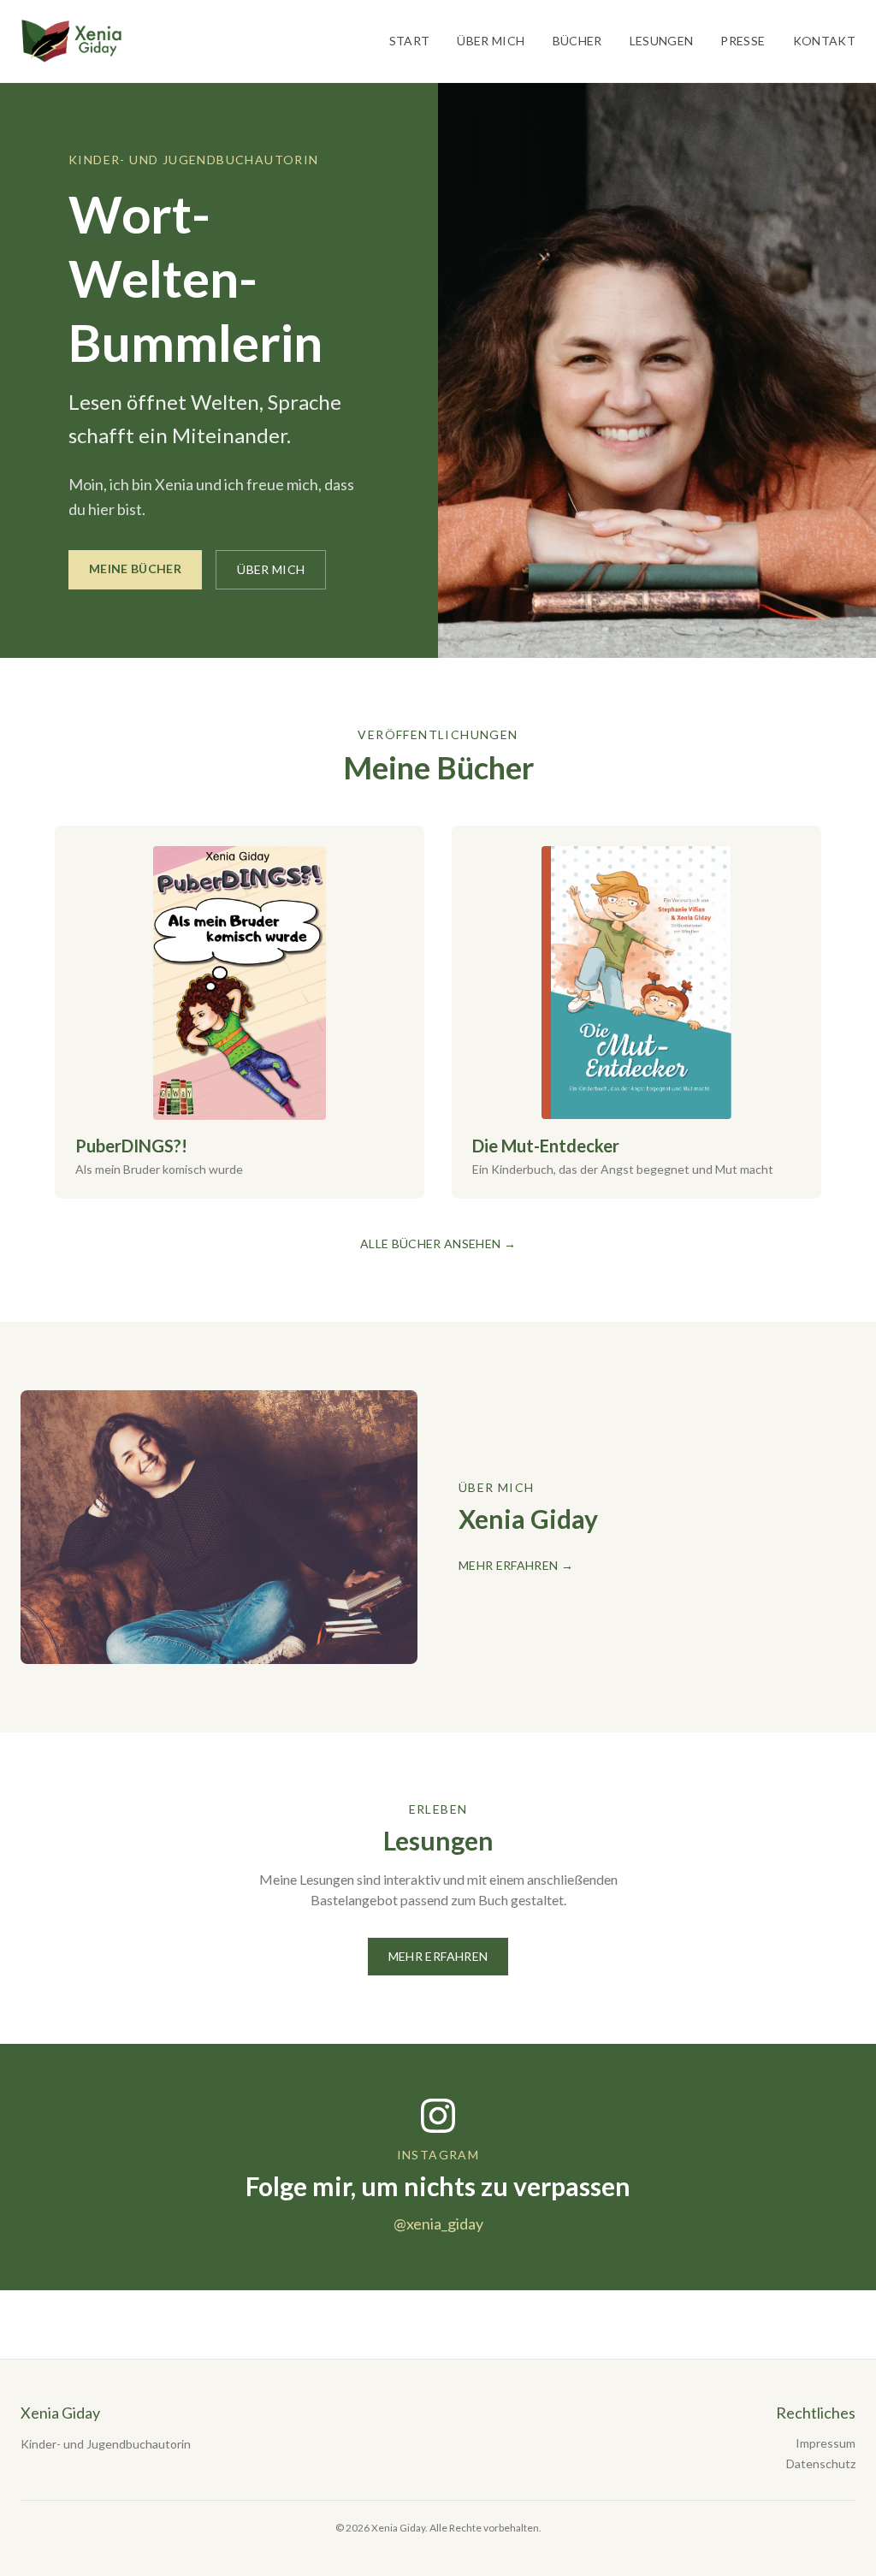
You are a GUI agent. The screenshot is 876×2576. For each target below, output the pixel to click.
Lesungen (662, 41)
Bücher (577, 41)
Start (410, 41)
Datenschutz (821, 2463)
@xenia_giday (438, 2224)
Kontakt (824, 41)
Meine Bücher (135, 568)
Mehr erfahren (438, 1956)
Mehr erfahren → (516, 1565)
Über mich (491, 41)
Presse (743, 41)
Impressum (826, 2443)
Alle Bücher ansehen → (438, 1244)
